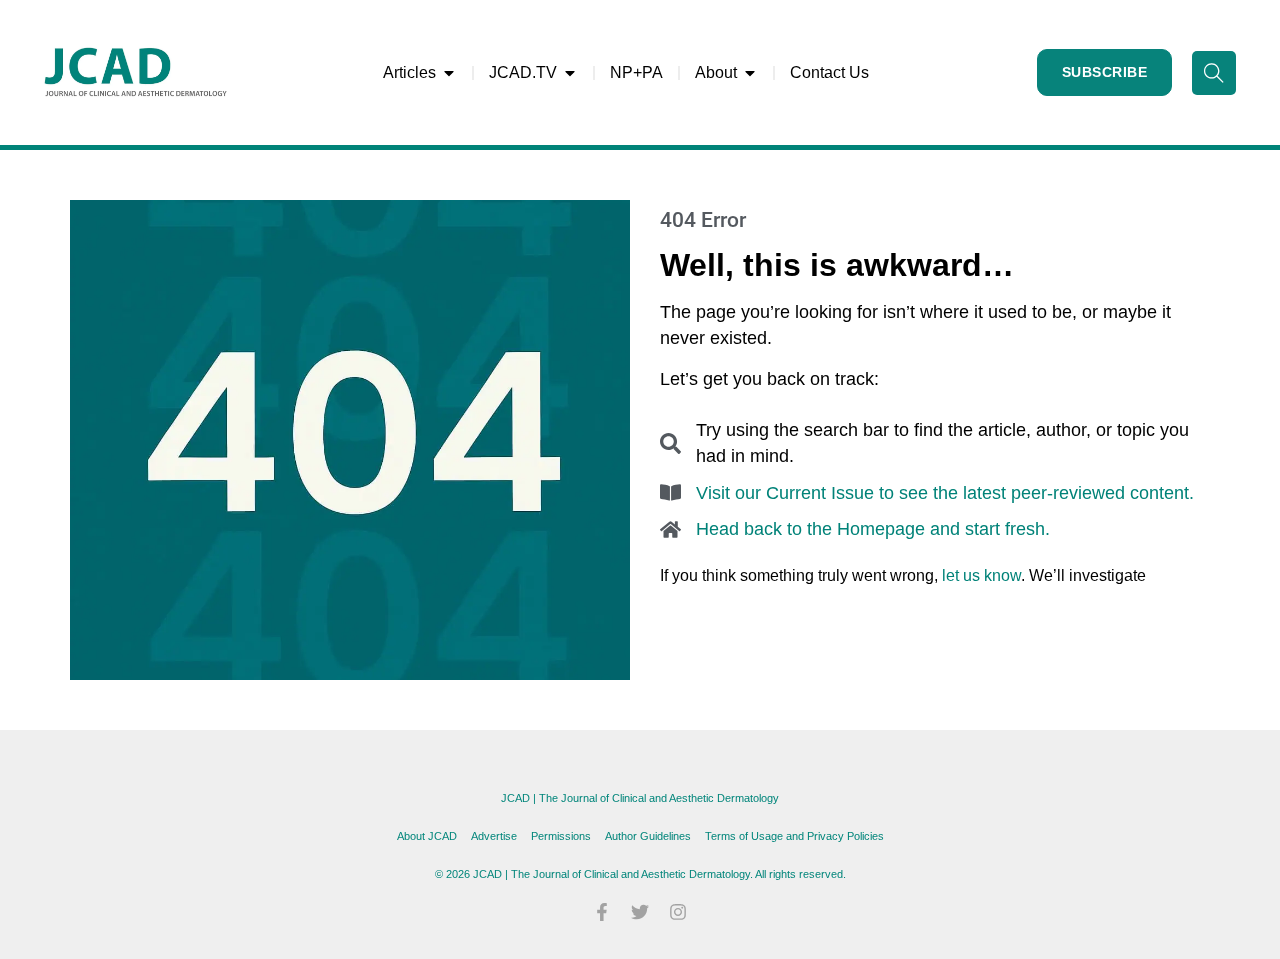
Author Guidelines (648, 836)
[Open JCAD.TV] (570, 73)
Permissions (561, 836)
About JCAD (427, 836)
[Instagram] (678, 912)
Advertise (494, 836)
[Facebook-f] (602, 912)
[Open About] (750, 73)
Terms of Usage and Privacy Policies (794, 836)
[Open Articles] (449, 73)
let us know (981, 575)
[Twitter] (640, 912)
